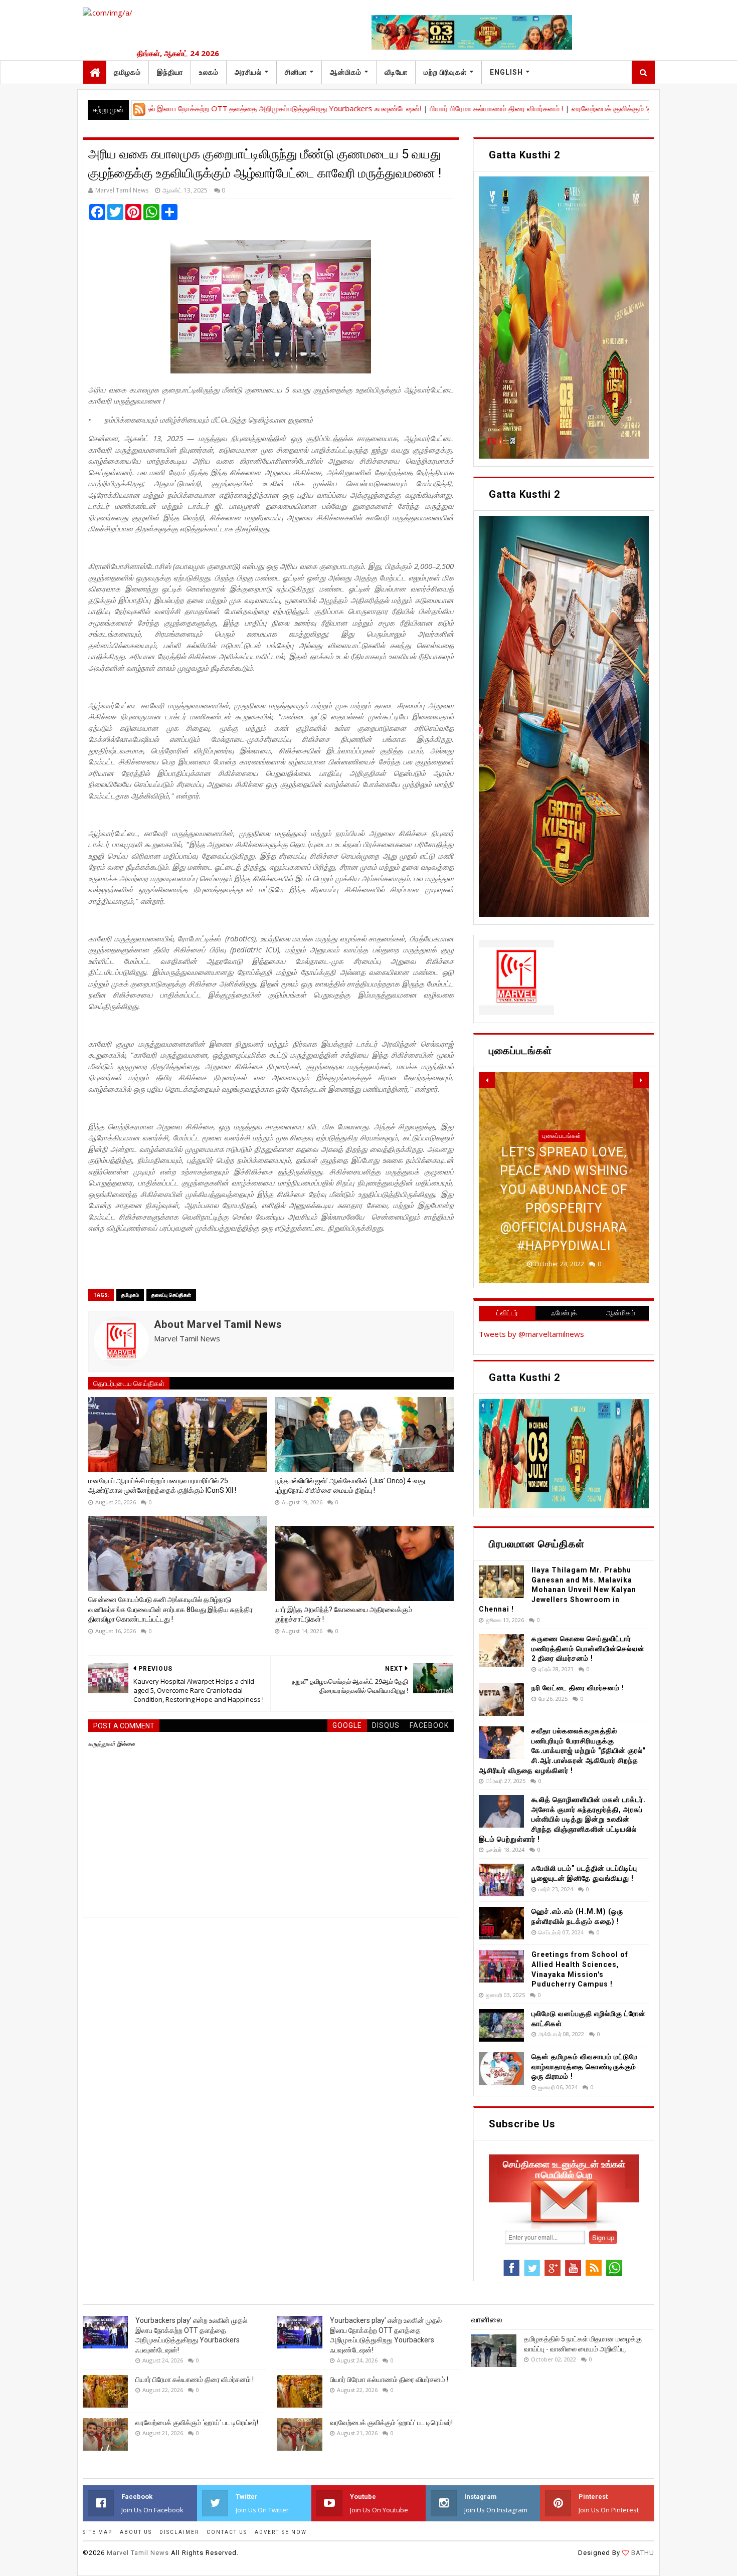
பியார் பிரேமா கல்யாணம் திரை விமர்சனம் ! (408, 108)
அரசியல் (248, 72)
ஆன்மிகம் (346, 72)
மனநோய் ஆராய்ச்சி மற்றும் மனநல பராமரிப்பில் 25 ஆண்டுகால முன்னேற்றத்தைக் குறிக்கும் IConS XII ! (162, 1486)
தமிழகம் (127, 72)
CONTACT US (227, 2532)
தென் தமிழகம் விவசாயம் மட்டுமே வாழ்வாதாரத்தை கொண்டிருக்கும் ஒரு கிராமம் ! (585, 2066)
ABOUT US (136, 2532)
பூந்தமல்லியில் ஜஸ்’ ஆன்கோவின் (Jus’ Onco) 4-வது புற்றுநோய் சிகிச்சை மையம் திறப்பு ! (350, 1486)
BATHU (642, 2553)
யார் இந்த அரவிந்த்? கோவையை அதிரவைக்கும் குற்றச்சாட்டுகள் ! (343, 1615)
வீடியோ (396, 72)
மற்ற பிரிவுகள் (445, 72)
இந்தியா (170, 72)
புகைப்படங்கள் (562, 1173)
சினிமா (296, 72)
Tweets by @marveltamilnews (531, 1334)
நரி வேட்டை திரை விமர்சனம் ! (578, 1688)
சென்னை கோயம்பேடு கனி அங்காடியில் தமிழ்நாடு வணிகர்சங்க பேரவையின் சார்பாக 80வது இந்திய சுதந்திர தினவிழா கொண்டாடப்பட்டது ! (170, 1609)
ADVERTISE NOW (281, 2532)
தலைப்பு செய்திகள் (171, 1295)
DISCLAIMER (179, 2532)
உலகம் (209, 72)
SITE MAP (98, 2532)
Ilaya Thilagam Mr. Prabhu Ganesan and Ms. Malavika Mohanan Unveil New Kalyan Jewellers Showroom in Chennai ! (558, 1590)
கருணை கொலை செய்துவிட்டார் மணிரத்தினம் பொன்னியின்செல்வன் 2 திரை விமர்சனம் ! (588, 1648)
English (506, 72)
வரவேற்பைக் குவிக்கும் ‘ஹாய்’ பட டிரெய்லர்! (550, 108)
